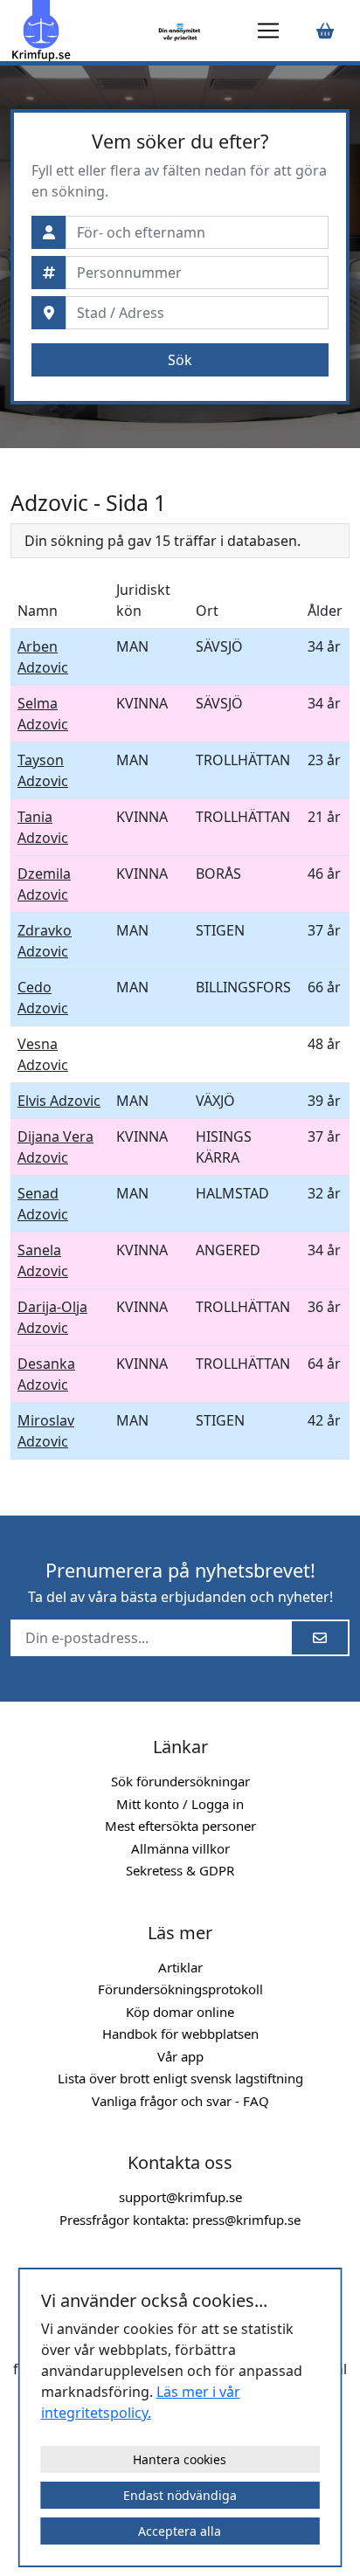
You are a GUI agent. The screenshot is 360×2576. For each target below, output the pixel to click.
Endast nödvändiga (180, 2495)
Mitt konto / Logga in (180, 1804)
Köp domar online (180, 2012)
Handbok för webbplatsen (180, 2034)
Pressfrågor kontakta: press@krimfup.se (180, 2220)
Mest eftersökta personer (180, 1826)
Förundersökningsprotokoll (180, 1989)
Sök (180, 360)
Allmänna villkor (180, 1848)
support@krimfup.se (180, 2197)
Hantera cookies (180, 2459)
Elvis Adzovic (59, 1101)
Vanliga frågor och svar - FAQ (180, 2101)
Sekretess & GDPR (180, 1870)
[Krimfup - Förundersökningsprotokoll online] (81, 31)
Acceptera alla (180, 2531)
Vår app (180, 2056)
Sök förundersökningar (180, 1781)
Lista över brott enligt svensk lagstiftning (180, 2078)
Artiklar (180, 1967)
